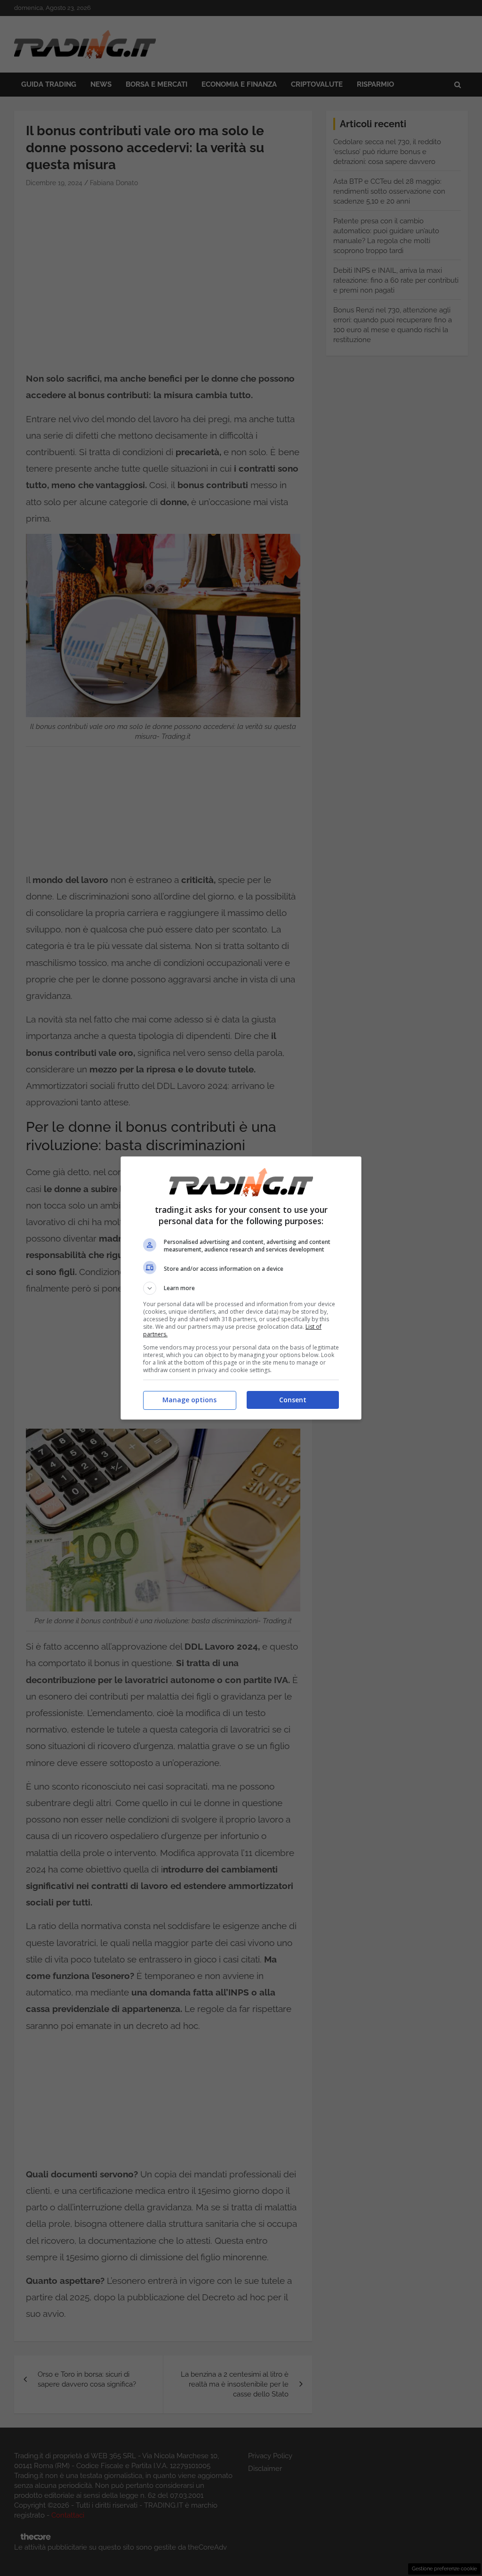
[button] (241, 1288)
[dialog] (241, 1288)
